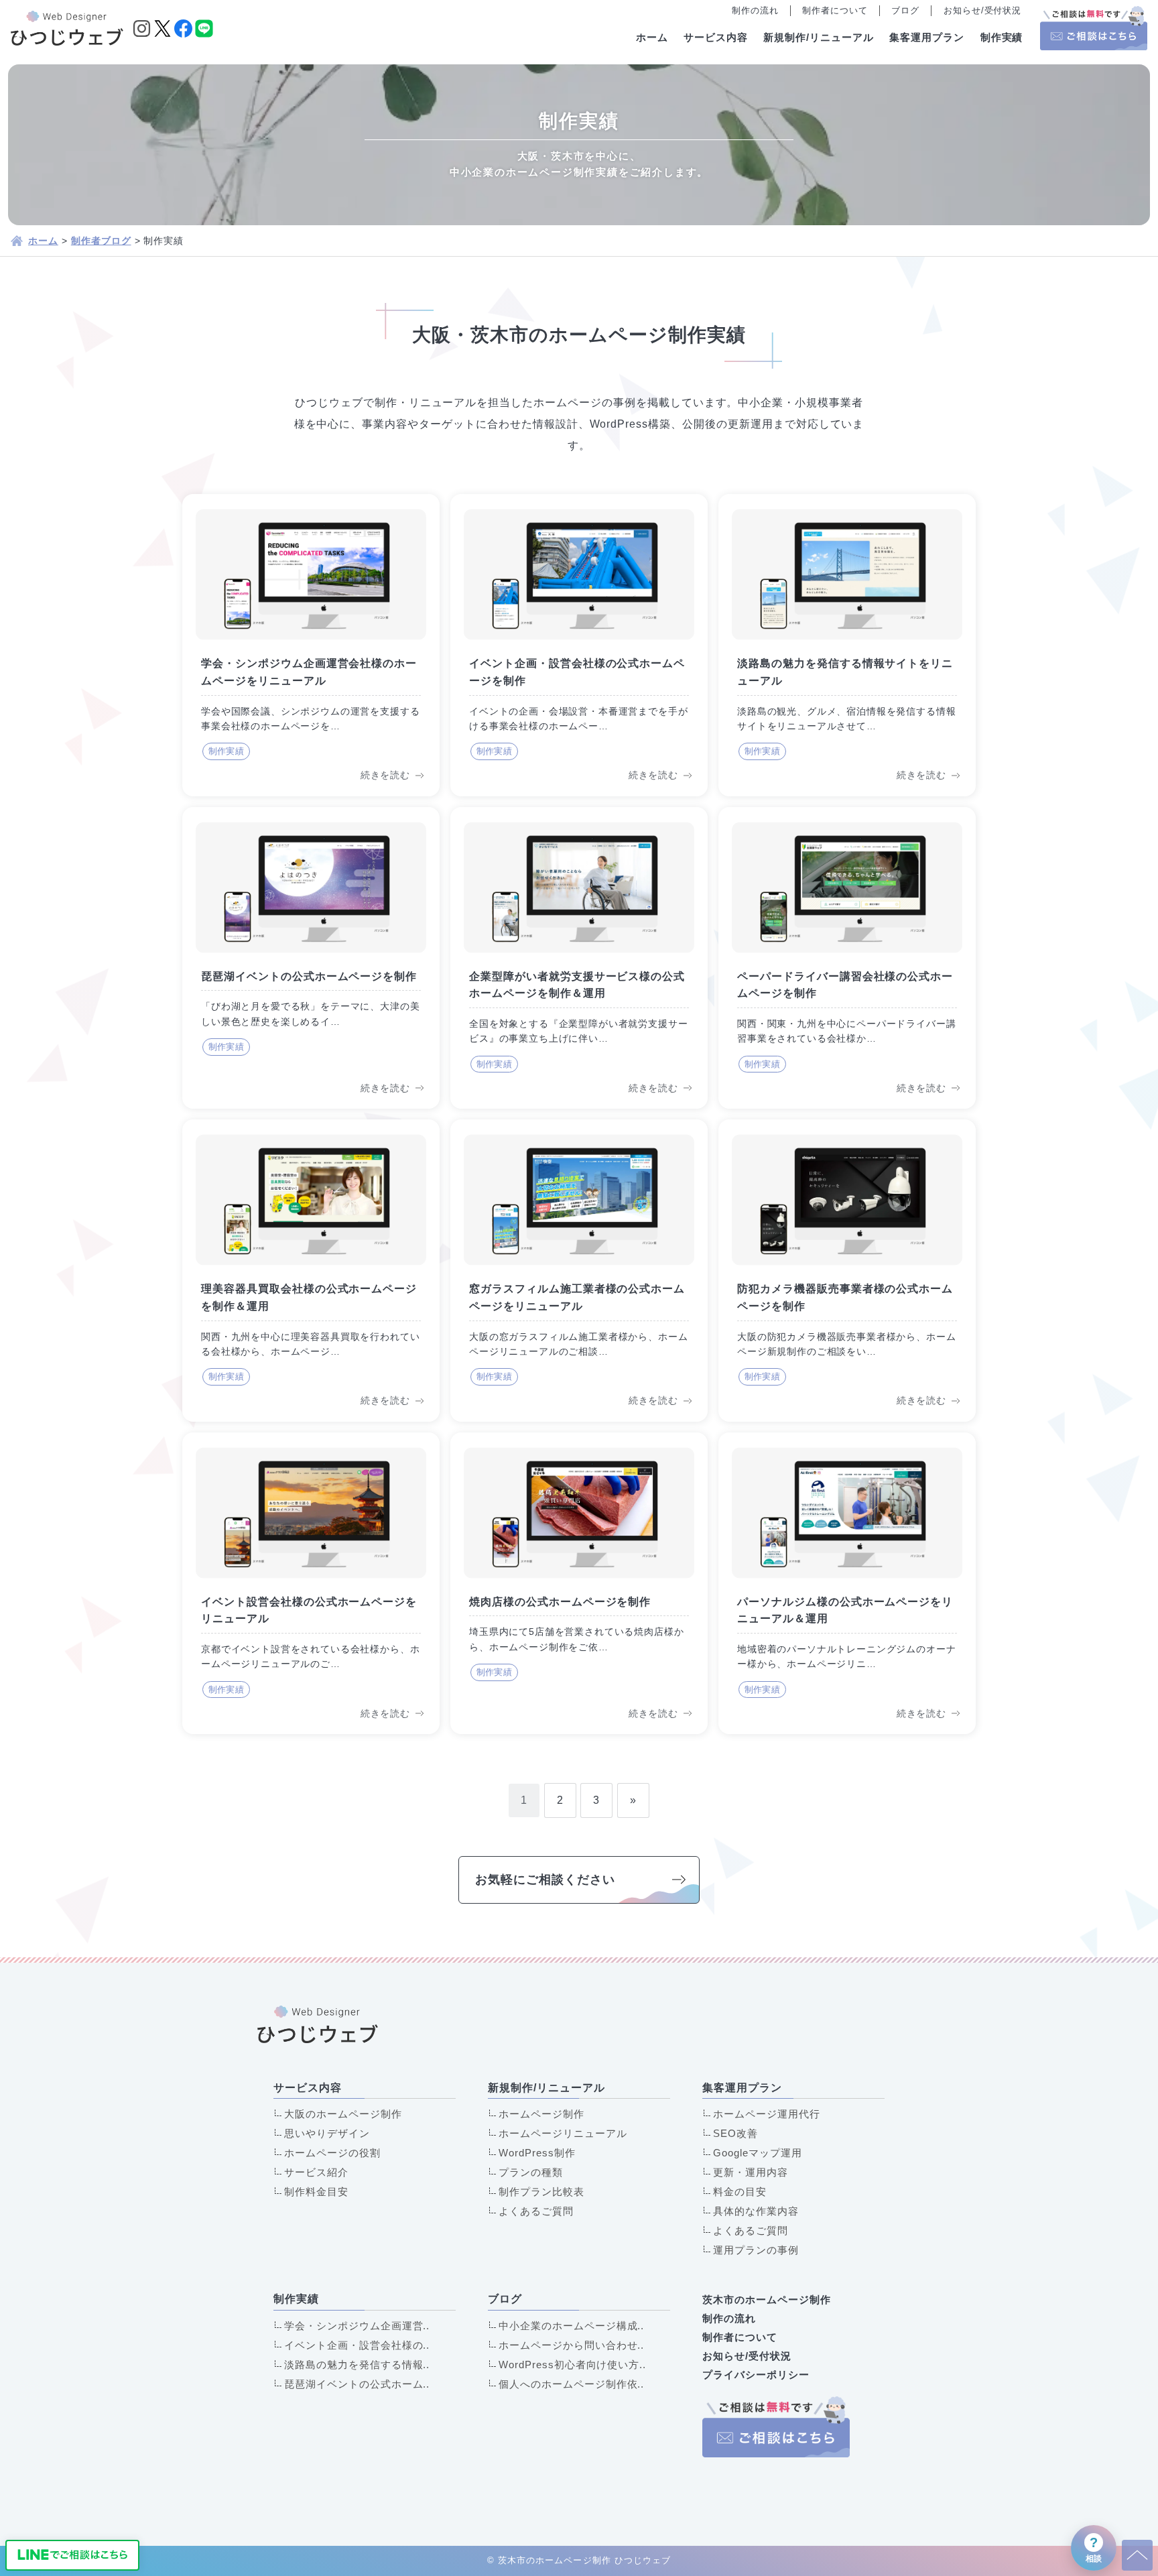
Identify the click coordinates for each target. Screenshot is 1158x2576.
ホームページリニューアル (563, 2133)
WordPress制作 (537, 2153)
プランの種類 (531, 2172)
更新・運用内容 (751, 2172)
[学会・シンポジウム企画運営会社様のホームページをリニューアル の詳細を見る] (311, 645)
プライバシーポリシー (756, 2375)
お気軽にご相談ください (545, 1880)
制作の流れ (755, 10)
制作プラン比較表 (541, 2192)
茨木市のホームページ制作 (767, 2299)
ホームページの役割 (332, 2153)
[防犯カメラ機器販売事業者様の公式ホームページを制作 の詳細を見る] (847, 1270)
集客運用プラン (927, 37)
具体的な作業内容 (756, 2211)
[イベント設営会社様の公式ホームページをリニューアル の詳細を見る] (311, 1583)
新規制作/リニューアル (819, 37)
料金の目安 (740, 2192)
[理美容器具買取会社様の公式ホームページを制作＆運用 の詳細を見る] (311, 1270)
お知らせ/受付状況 (983, 10)
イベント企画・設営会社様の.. (357, 2345)
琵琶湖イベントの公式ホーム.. (357, 2384)
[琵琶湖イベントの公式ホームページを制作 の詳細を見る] (311, 958)
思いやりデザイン (327, 2133)
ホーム (652, 37)
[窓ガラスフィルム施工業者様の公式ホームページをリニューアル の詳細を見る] (579, 1270)
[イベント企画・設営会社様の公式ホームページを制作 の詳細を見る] (579, 645)
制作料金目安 (316, 2192)
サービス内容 (716, 37)
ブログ (905, 10)
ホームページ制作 (541, 2114)
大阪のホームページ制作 (343, 2114)
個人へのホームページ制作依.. (571, 2384)
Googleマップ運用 (758, 2153)
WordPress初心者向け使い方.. (572, 2365)
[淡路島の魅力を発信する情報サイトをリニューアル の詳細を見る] (847, 645)
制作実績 (1002, 37)
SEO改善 (735, 2133)
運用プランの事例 (756, 2250)
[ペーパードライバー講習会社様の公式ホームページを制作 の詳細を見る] (847, 958)
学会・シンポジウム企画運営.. (357, 2326)
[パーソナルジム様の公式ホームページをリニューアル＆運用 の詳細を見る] (847, 1583)
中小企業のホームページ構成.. (571, 2326)
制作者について (835, 10)
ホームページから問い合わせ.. (571, 2345)
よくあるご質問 (536, 2211)
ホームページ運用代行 (767, 2114)
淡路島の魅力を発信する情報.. (357, 2365)
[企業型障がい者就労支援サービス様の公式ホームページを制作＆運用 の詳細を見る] (579, 958)
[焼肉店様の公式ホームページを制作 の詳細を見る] (579, 1583)
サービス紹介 (316, 2172)
